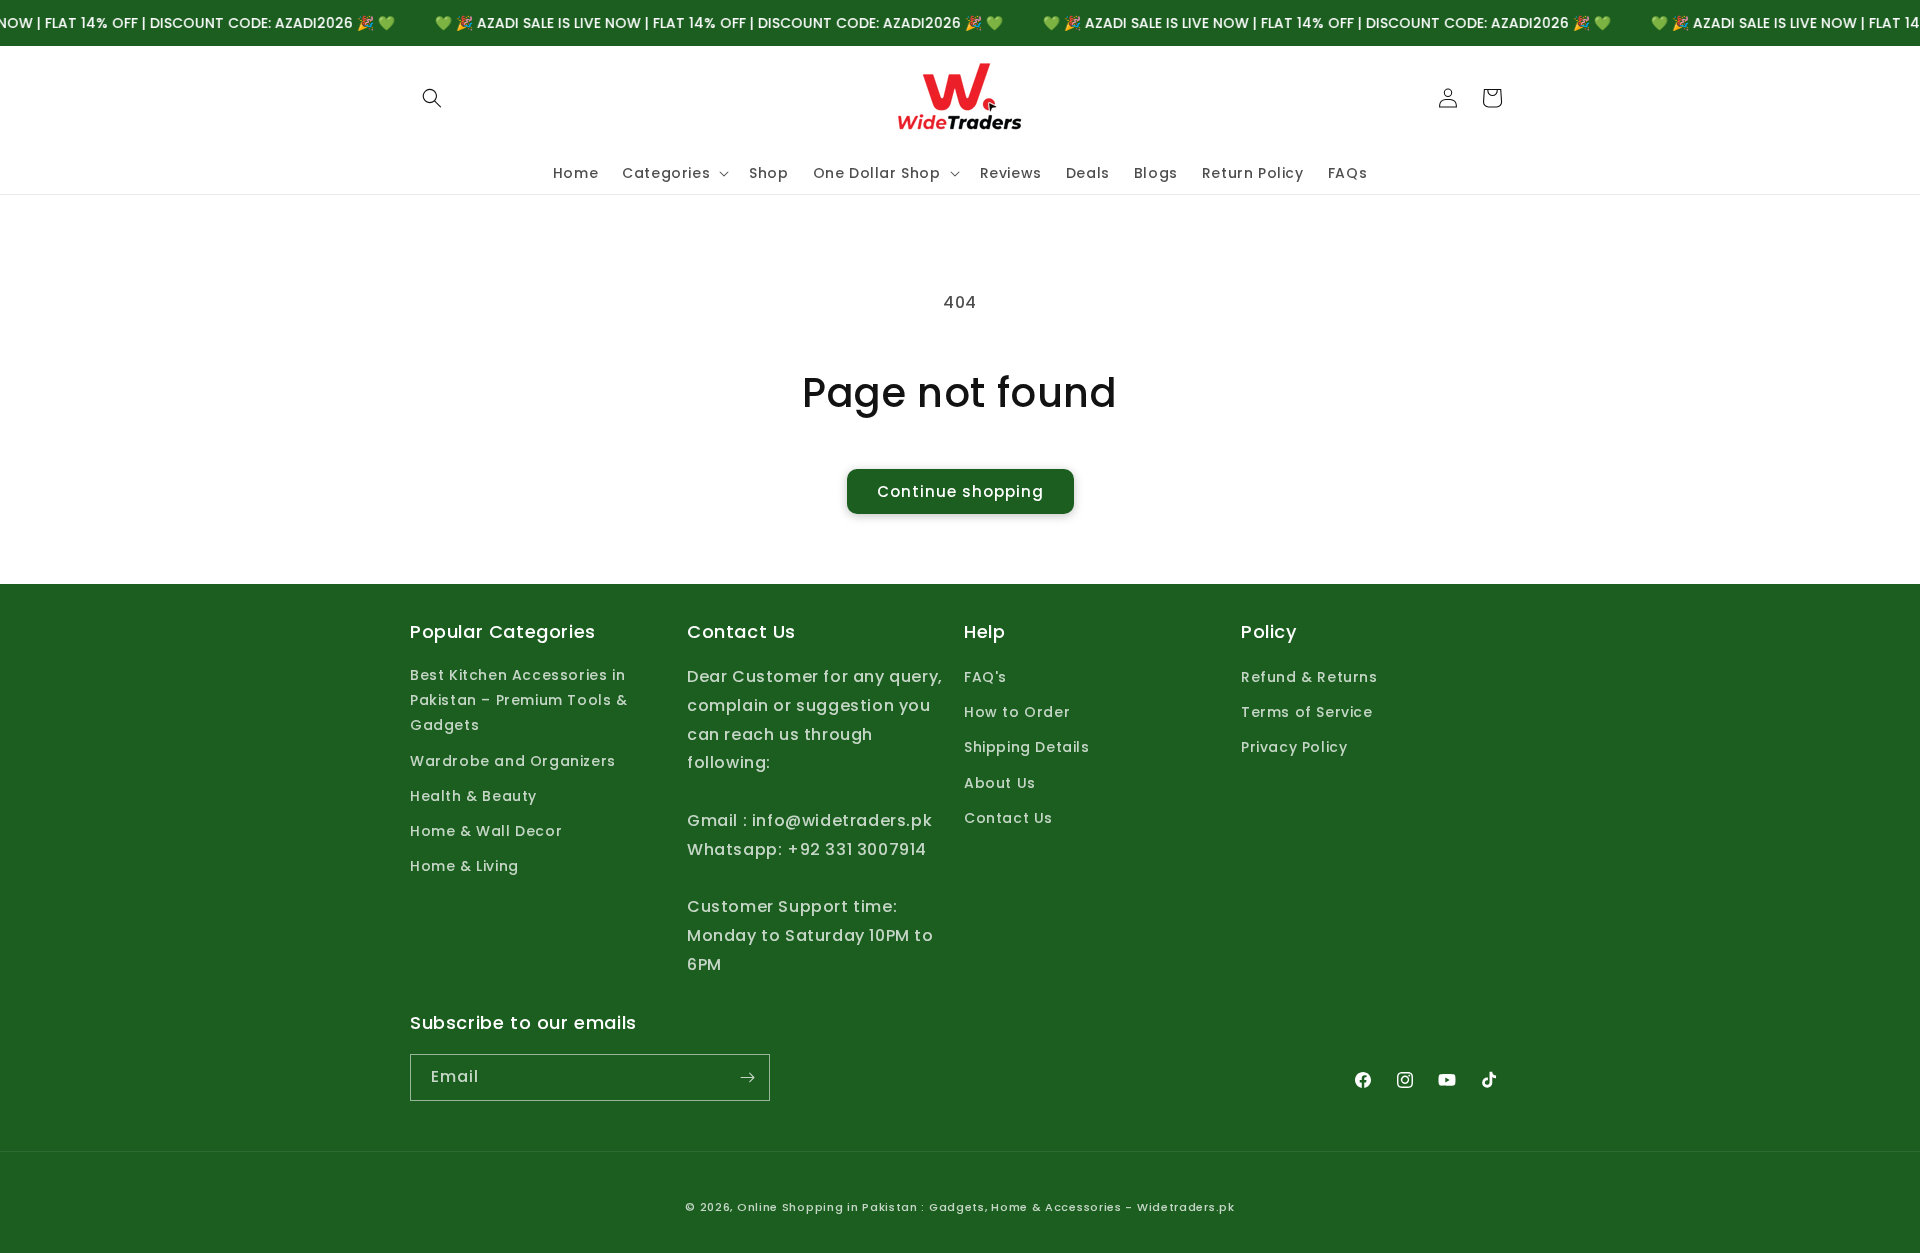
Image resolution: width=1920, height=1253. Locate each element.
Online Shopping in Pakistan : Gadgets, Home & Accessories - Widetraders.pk (986, 1207)
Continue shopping (960, 491)
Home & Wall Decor (486, 832)
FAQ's (985, 678)
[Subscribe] (747, 1077)
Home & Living (464, 867)
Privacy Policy (1294, 748)
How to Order (1017, 713)
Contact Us (1008, 819)
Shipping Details (1027, 748)
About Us (1000, 783)
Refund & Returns (1309, 678)
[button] (432, 98)
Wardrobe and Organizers (513, 761)
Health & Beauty (473, 797)
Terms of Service (1307, 713)
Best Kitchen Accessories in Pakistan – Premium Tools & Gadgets (519, 701)
